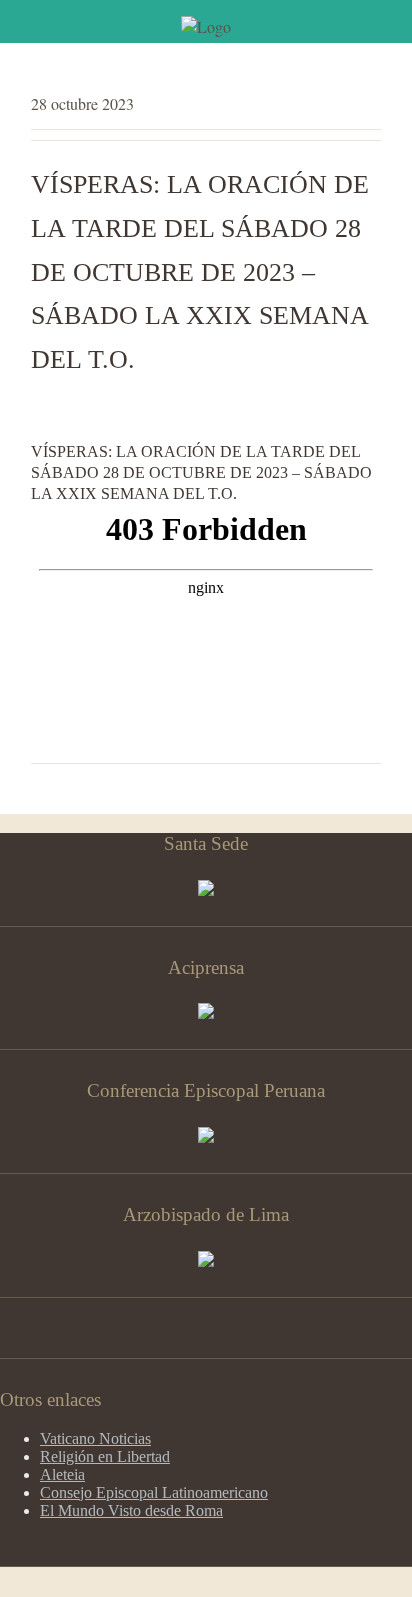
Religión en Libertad (105, 1456)
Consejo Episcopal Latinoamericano (154, 1492)
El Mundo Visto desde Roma (131, 1510)
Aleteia (62, 1474)
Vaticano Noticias (95, 1438)
